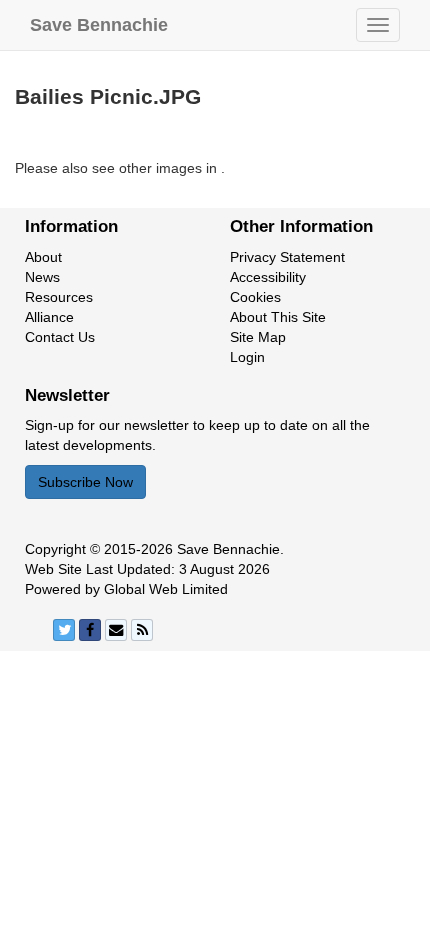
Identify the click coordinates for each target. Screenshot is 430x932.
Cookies (255, 297)
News (42, 277)
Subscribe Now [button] (85, 482)
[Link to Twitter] (64, 630)
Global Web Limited (166, 589)
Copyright (55, 549)
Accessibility (268, 277)
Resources (59, 297)
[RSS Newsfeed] (142, 630)
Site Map (258, 337)
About (43, 257)
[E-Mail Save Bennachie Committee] (116, 630)
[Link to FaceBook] (90, 630)
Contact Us (60, 337)
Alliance (49, 317)
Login (247, 357)
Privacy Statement (287, 257)
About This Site (278, 317)
